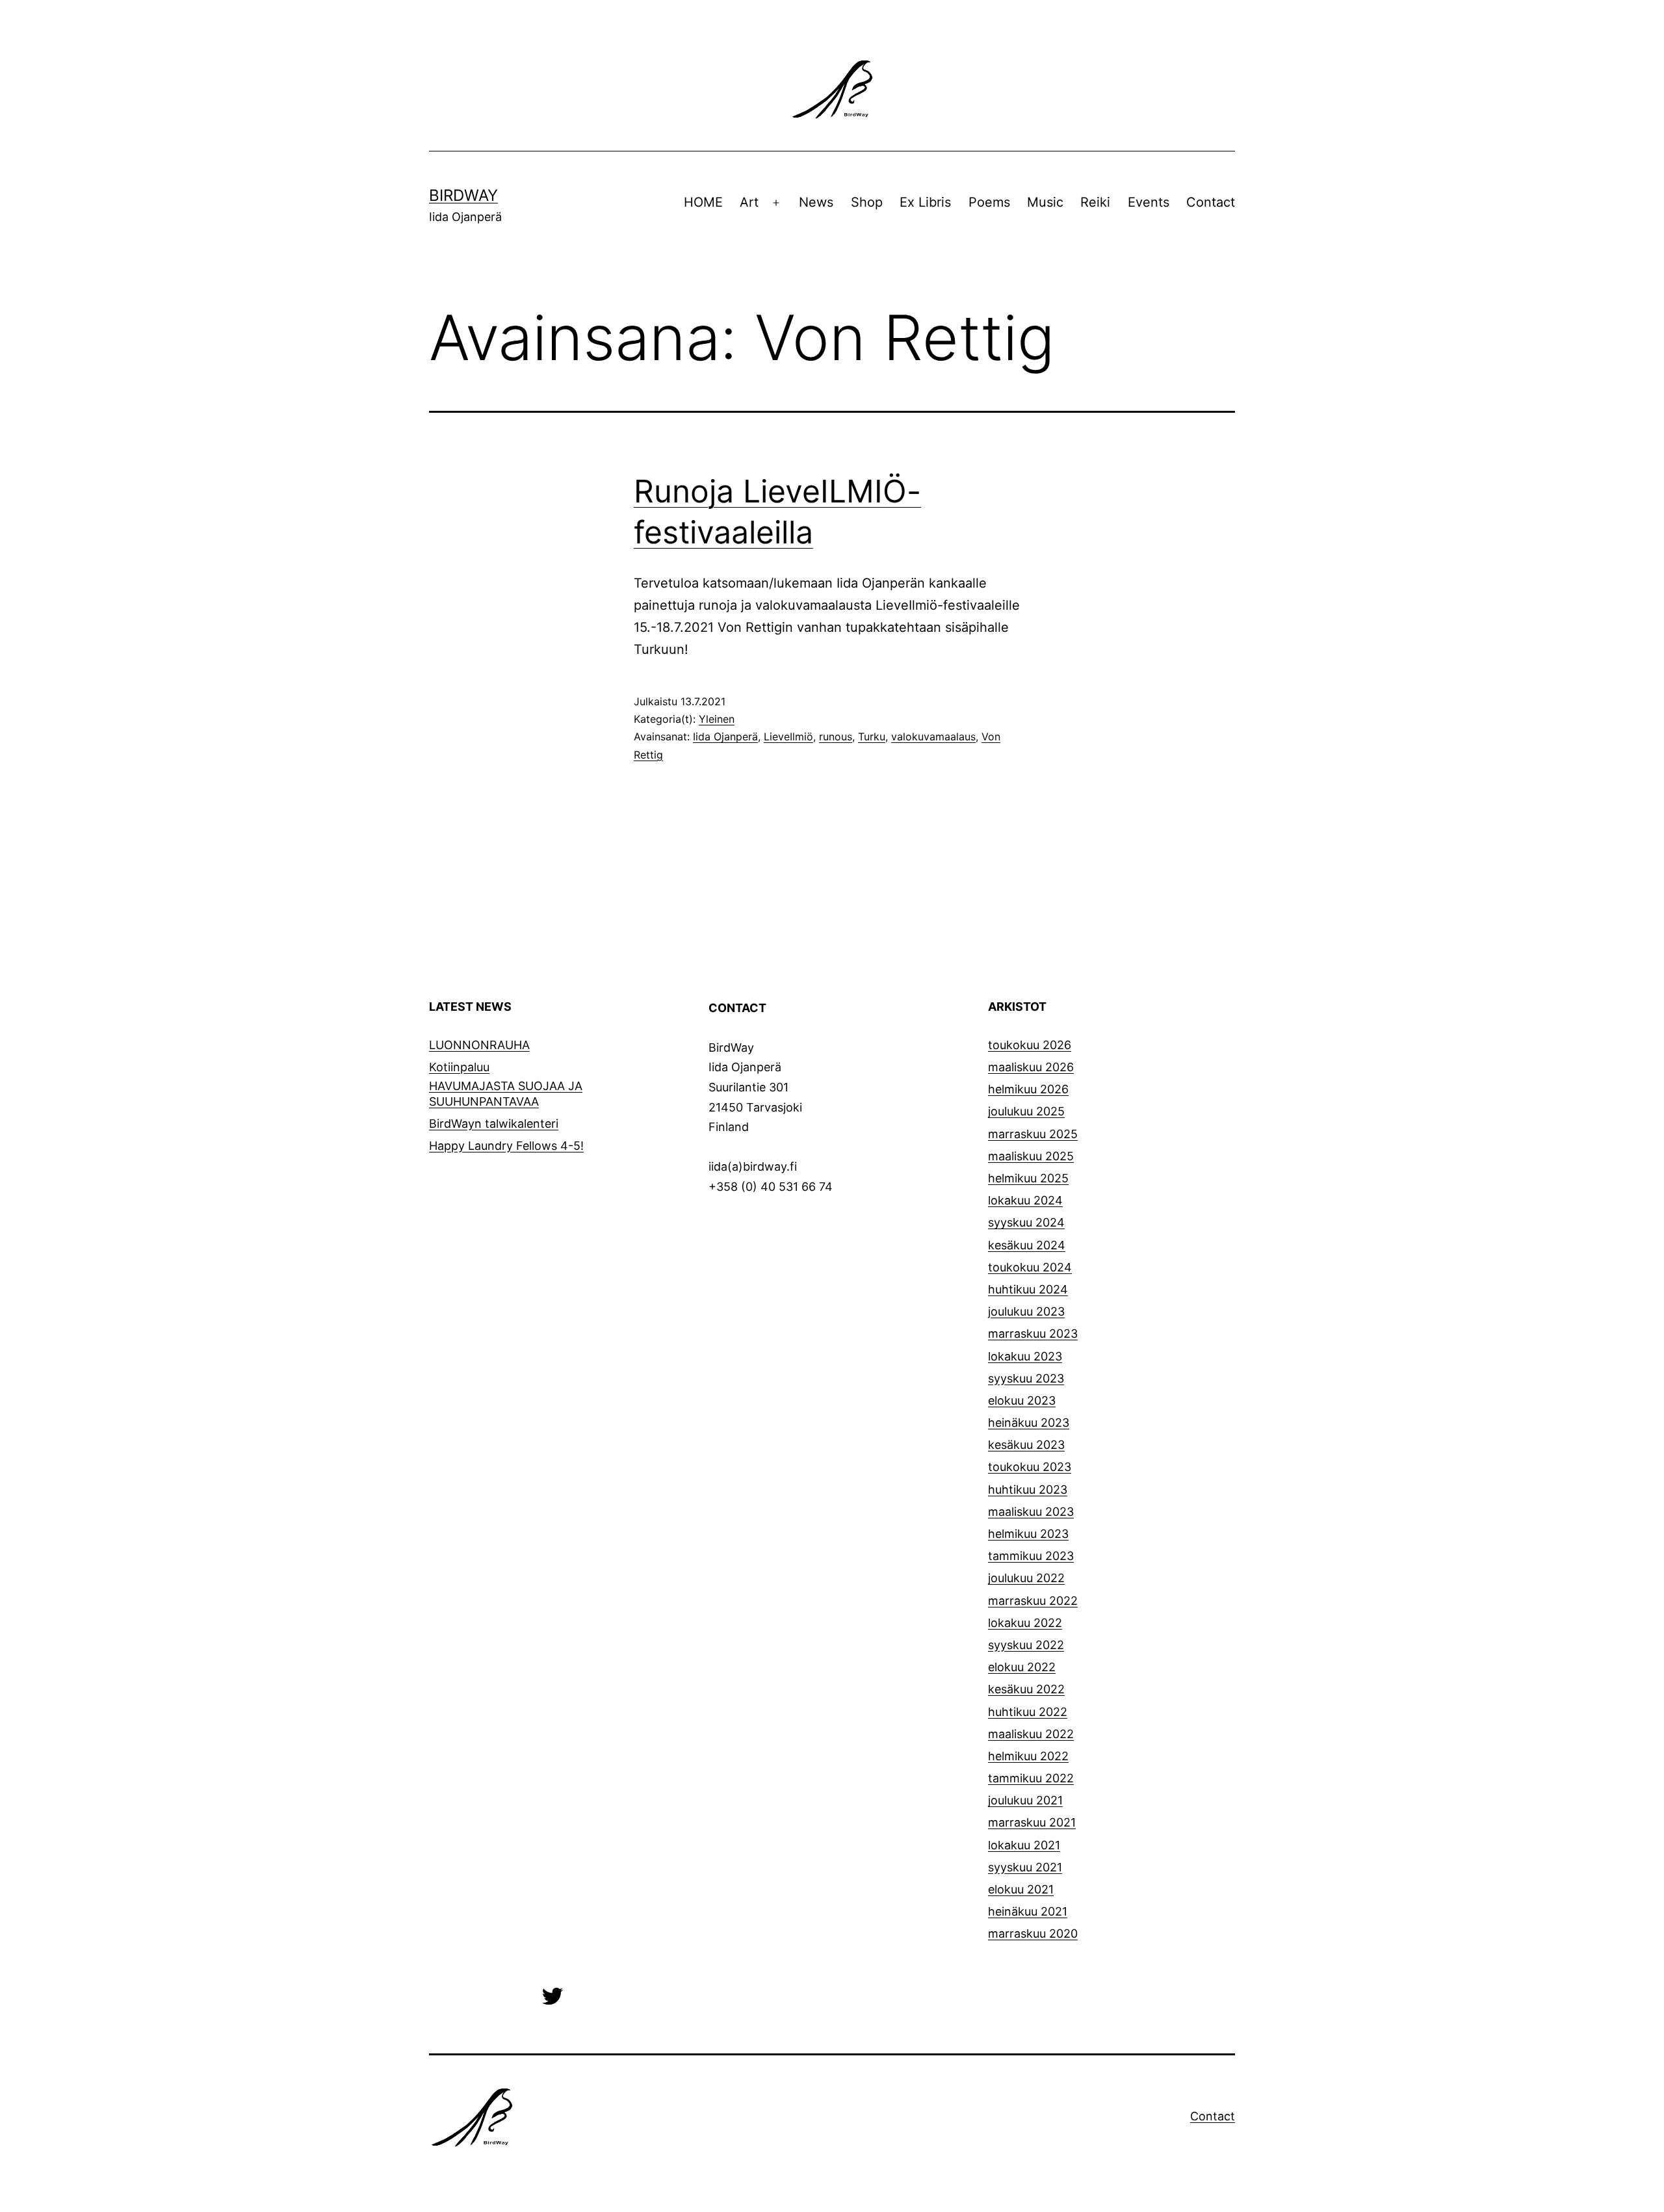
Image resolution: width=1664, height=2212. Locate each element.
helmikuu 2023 (1028, 1534)
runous (836, 736)
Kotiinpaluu (459, 1067)
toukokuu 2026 (1030, 1045)
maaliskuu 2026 (1031, 1067)
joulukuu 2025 (1026, 1111)
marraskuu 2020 (1033, 1933)
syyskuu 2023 (1026, 1378)
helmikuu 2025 (1028, 1178)
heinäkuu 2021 (1028, 1911)
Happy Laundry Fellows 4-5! (506, 1146)
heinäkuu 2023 (1029, 1423)
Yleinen (717, 719)
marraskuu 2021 (1032, 1822)
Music (1045, 202)
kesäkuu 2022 (1026, 1689)
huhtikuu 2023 (1028, 1490)
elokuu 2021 (1021, 1889)
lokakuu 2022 (1025, 1623)
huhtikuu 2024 (1028, 1289)
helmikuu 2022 (1028, 1756)
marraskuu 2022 (1033, 1601)
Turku (872, 736)
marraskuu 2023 (1033, 1334)
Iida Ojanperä (725, 736)
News (816, 202)
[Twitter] (552, 1995)
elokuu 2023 (1022, 1400)
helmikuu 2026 (1028, 1089)
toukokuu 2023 (1030, 1467)
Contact (1211, 202)
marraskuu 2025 (1033, 1134)
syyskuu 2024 (1026, 1222)
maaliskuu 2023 (1031, 1512)
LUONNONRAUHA (479, 1045)
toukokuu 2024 (1030, 1267)
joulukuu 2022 (1026, 1578)
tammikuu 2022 (1031, 1778)
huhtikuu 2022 (1028, 1712)
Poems (989, 202)
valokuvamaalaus (933, 736)
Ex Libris (925, 202)
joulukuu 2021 (1025, 1800)
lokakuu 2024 (1025, 1200)
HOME (703, 202)
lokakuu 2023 (1025, 1356)
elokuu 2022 (1022, 1667)
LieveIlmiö (788, 736)
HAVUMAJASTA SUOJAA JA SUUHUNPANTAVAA (506, 1093)
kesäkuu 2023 (1026, 1445)
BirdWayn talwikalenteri (494, 1124)
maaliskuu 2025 (1031, 1156)
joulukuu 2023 (1026, 1311)
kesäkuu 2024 (1027, 1245)
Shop (867, 202)
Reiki (1095, 202)
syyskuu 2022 (1026, 1645)
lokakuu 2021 (1024, 1845)
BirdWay (463, 195)
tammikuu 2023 (1031, 1556)
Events (1149, 202)
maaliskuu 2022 (1031, 1734)
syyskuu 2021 (1025, 1867)
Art (749, 202)
